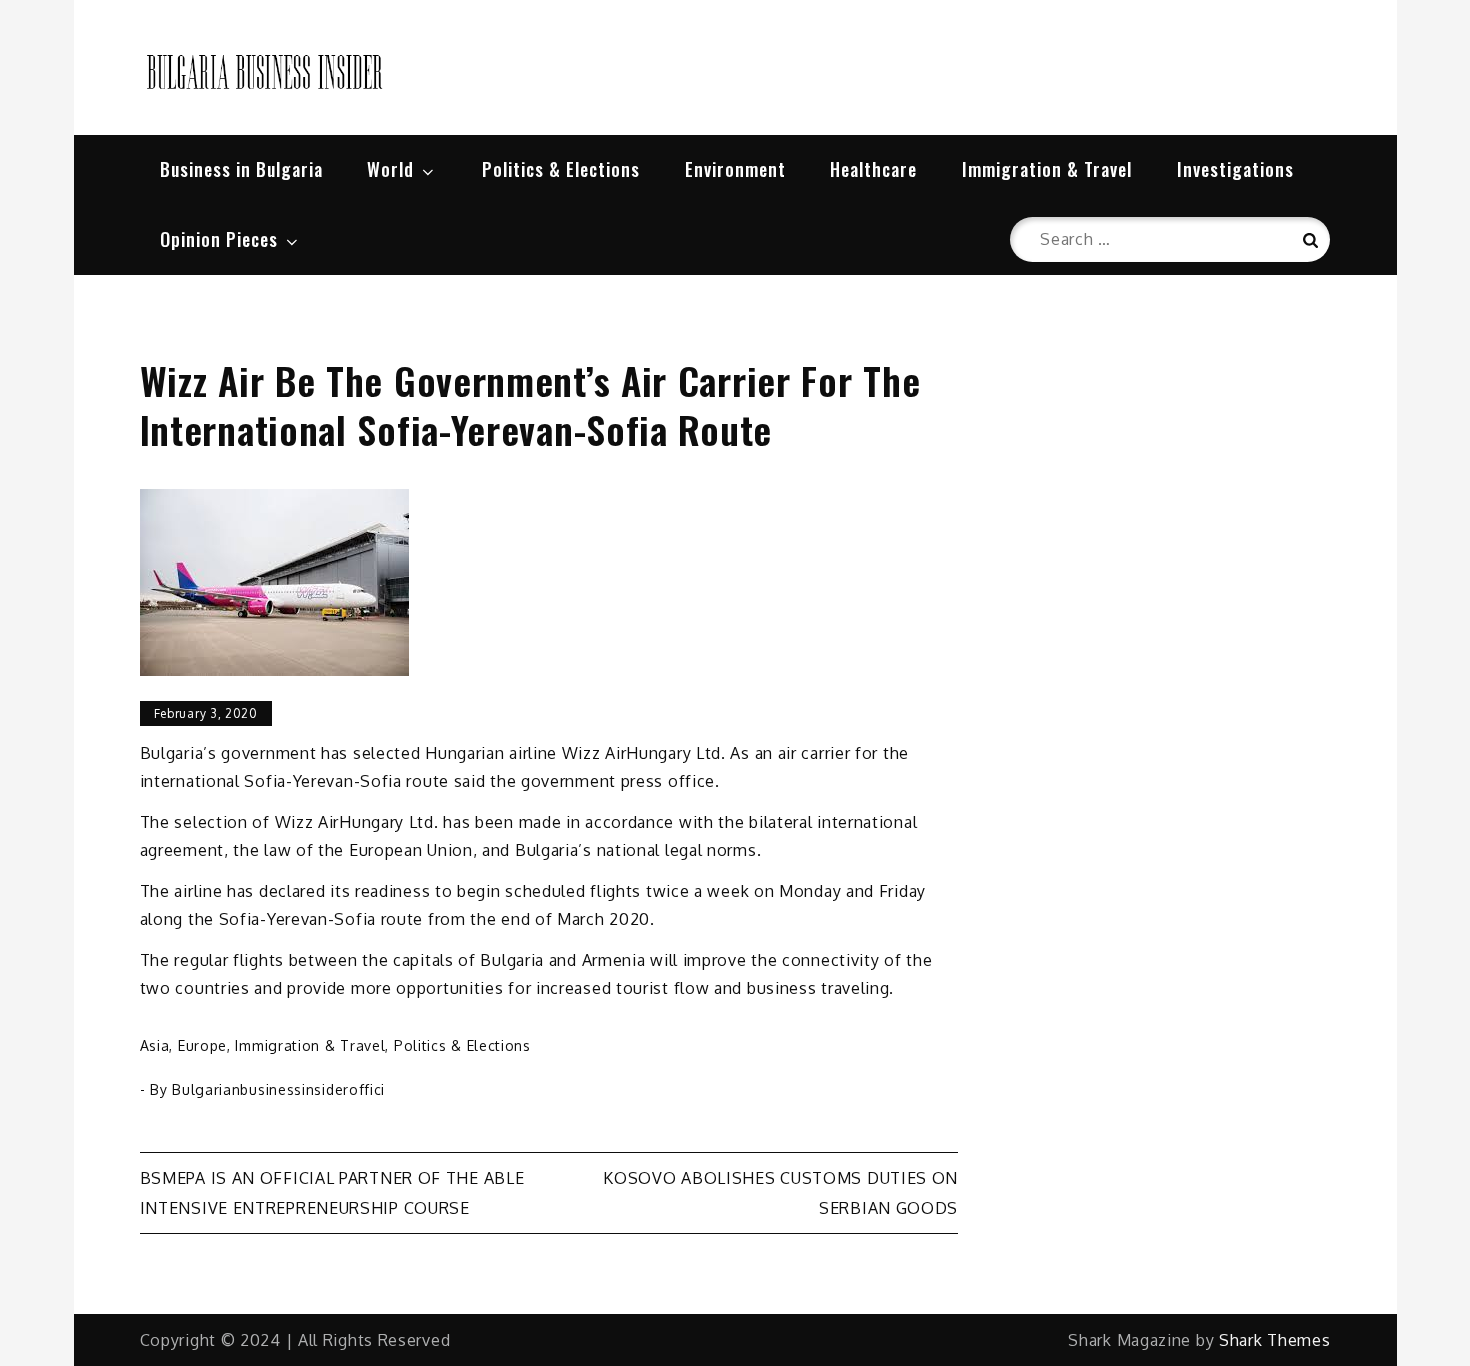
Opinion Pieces (219, 239)
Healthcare (873, 169)
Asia (155, 1045)
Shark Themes (1274, 1340)
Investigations (1235, 169)
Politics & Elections (561, 169)
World (390, 169)
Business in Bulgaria (241, 169)
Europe (202, 1045)
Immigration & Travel (1047, 169)
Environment (735, 169)
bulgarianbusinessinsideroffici (278, 1089)
